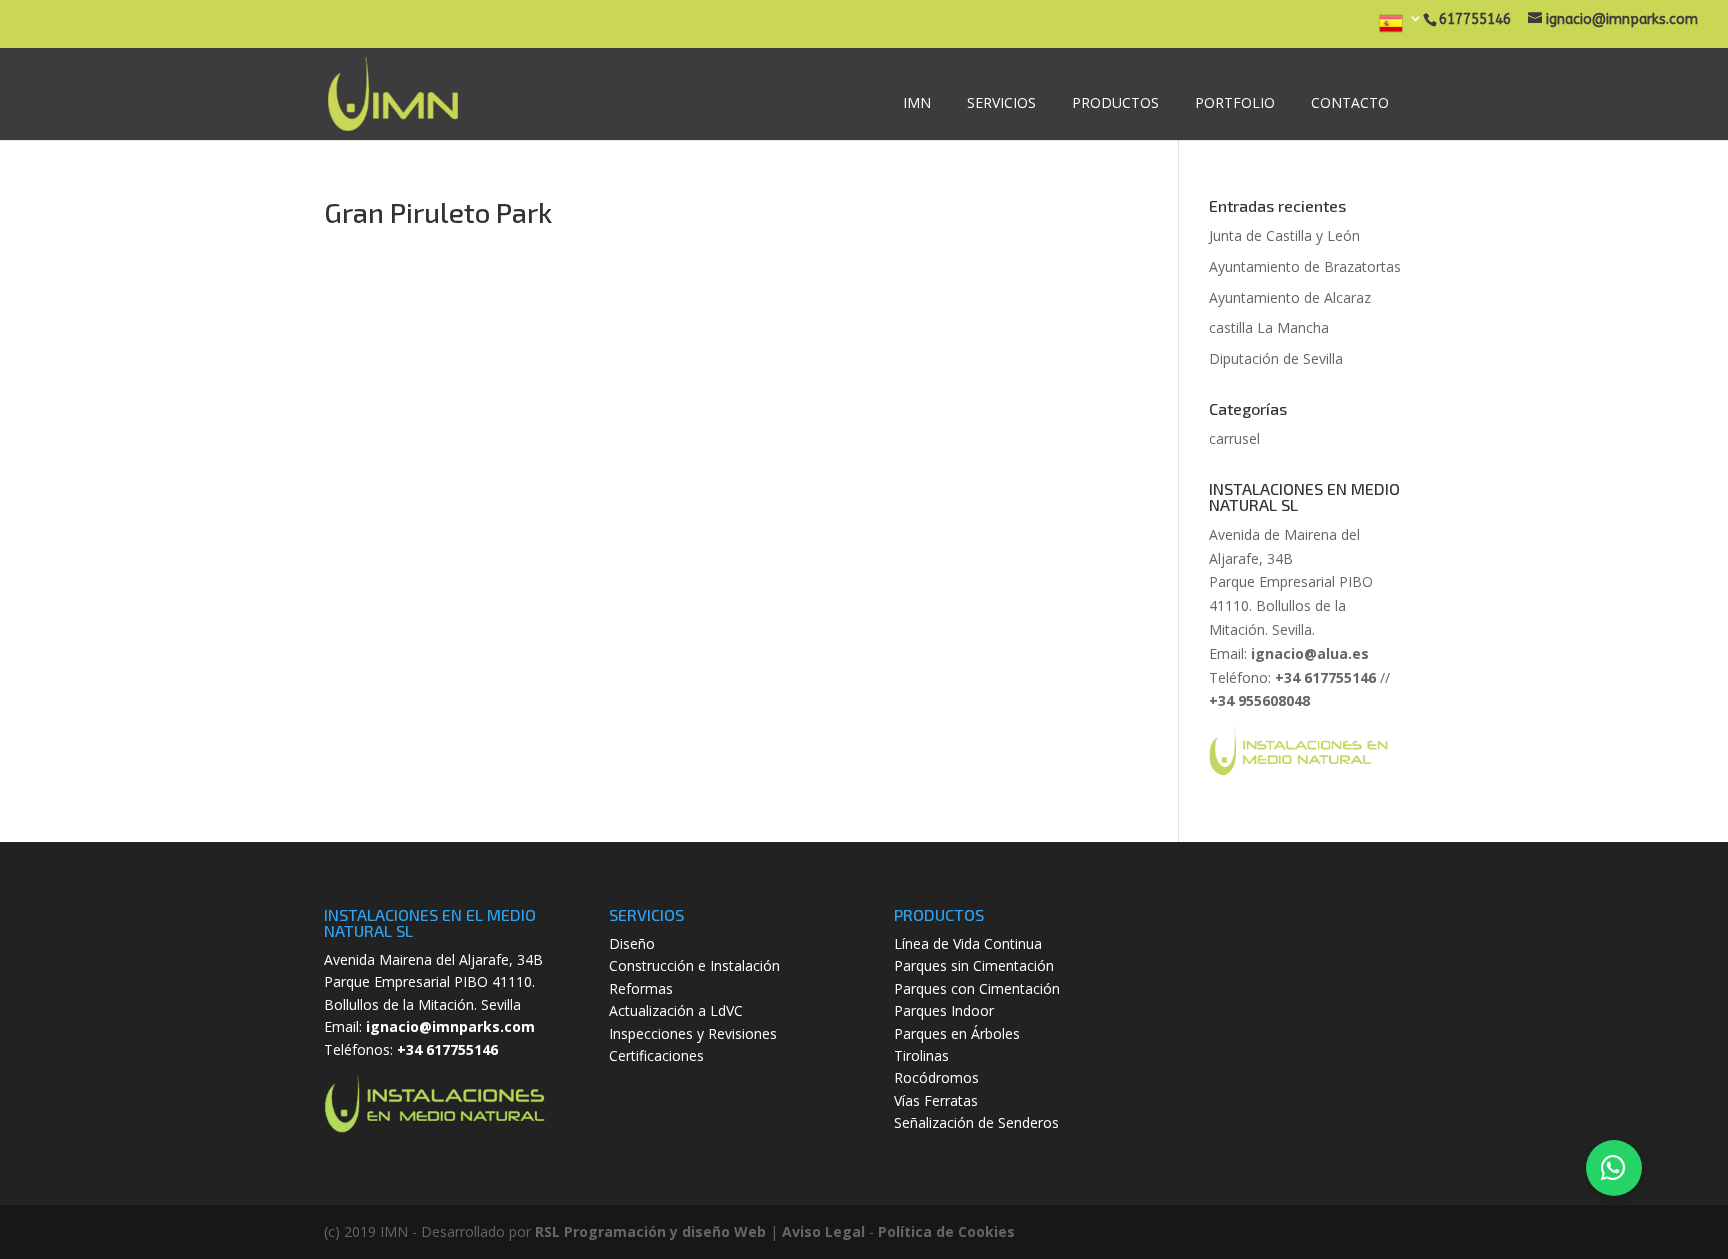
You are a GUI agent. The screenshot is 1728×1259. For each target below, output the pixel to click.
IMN (917, 102)
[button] (1614, 1168)
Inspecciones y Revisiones (693, 1033)
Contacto (1350, 102)
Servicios (1001, 102)
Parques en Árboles (957, 1033)
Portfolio (1235, 102)
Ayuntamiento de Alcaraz (1290, 297)
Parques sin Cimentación (974, 965)
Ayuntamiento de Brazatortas (1305, 266)
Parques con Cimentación (977, 988)
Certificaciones (656, 1055)
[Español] (1401, 30)
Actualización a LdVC (676, 1010)
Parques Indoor (944, 1010)
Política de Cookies (946, 1231)
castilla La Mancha (1269, 327)
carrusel (1234, 438)
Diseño (632, 943)
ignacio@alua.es (1310, 653)
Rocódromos (936, 1077)
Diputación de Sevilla (1276, 358)
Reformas (641, 988)
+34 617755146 (447, 1049)
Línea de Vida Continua (968, 943)
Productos (1115, 102)
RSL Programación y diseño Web (650, 1231)
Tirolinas (921, 1055)
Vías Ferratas (936, 1100)
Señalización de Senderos (976, 1122)
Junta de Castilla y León (1284, 235)
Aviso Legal (823, 1231)
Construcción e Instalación (694, 965)
